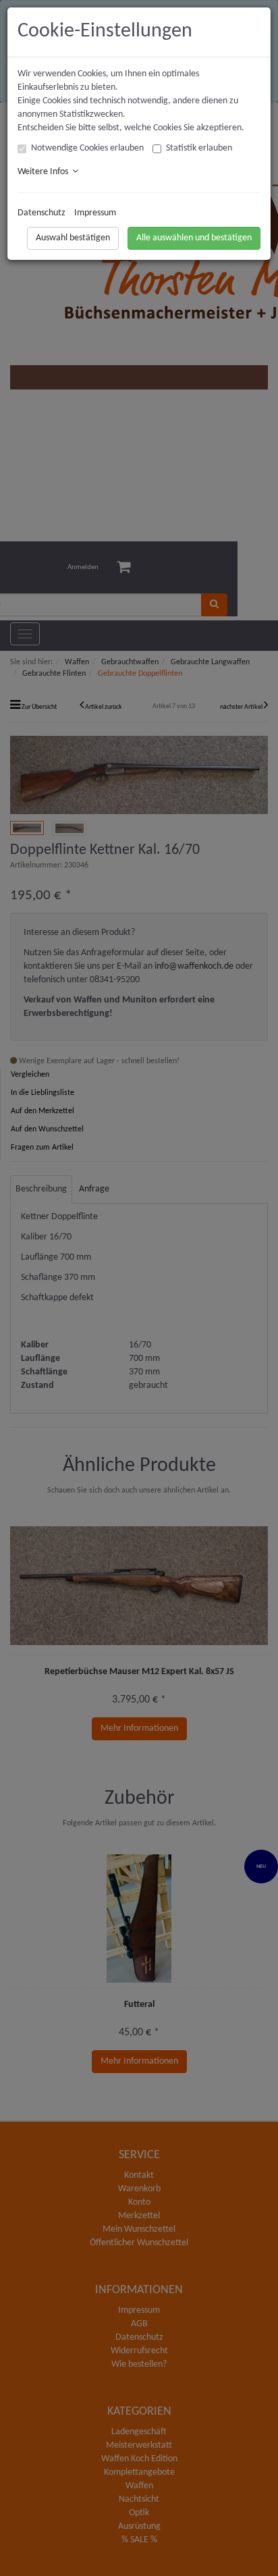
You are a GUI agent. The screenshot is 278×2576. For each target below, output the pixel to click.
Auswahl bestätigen (73, 238)
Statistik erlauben (199, 148)
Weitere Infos (45, 172)
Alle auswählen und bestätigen (194, 238)
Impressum (95, 213)
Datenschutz (41, 213)
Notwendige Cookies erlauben (87, 148)
